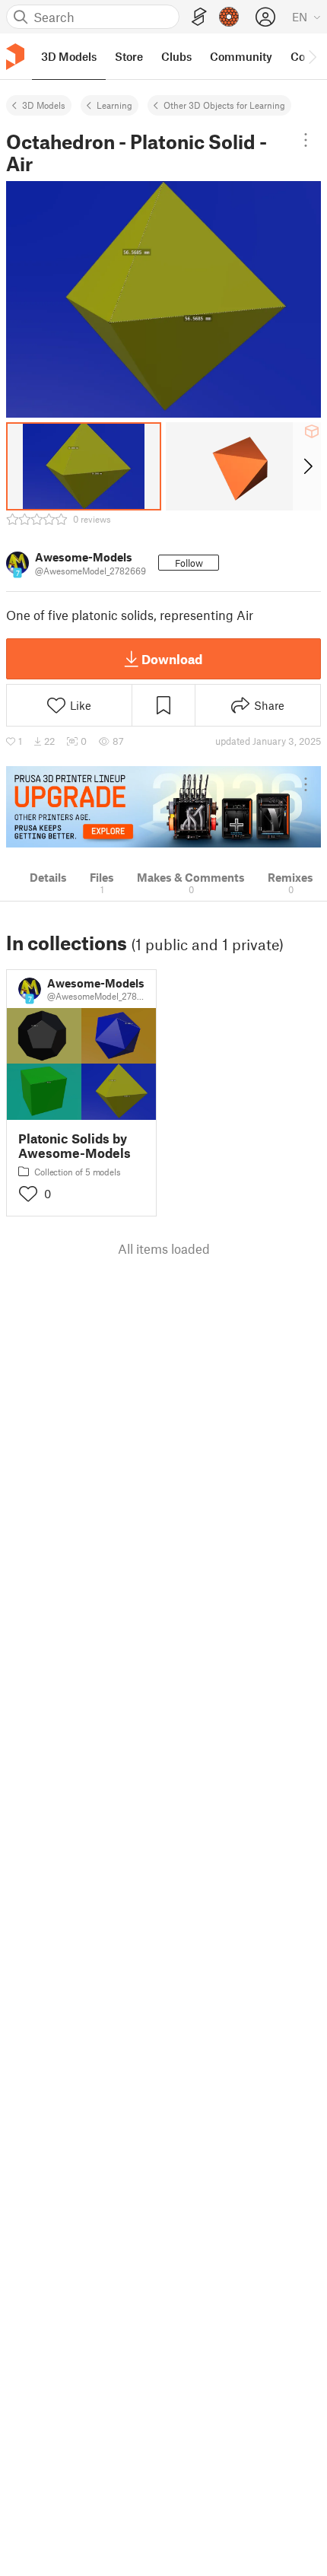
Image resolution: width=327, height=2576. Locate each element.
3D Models (44, 105)
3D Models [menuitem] (69, 56)
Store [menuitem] (129, 56)
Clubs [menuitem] (176, 56)
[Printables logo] (15, 57)
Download (172, 659)
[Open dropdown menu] (306, 140)
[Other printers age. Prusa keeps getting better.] (163, 807)
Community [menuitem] (241, 56)
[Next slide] (307, 466)
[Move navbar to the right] (312, 56)
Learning (114, 105)
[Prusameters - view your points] (229, 17)
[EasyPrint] (199, 17)
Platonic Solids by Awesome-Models (75, 1146)
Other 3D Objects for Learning (224, 105)
